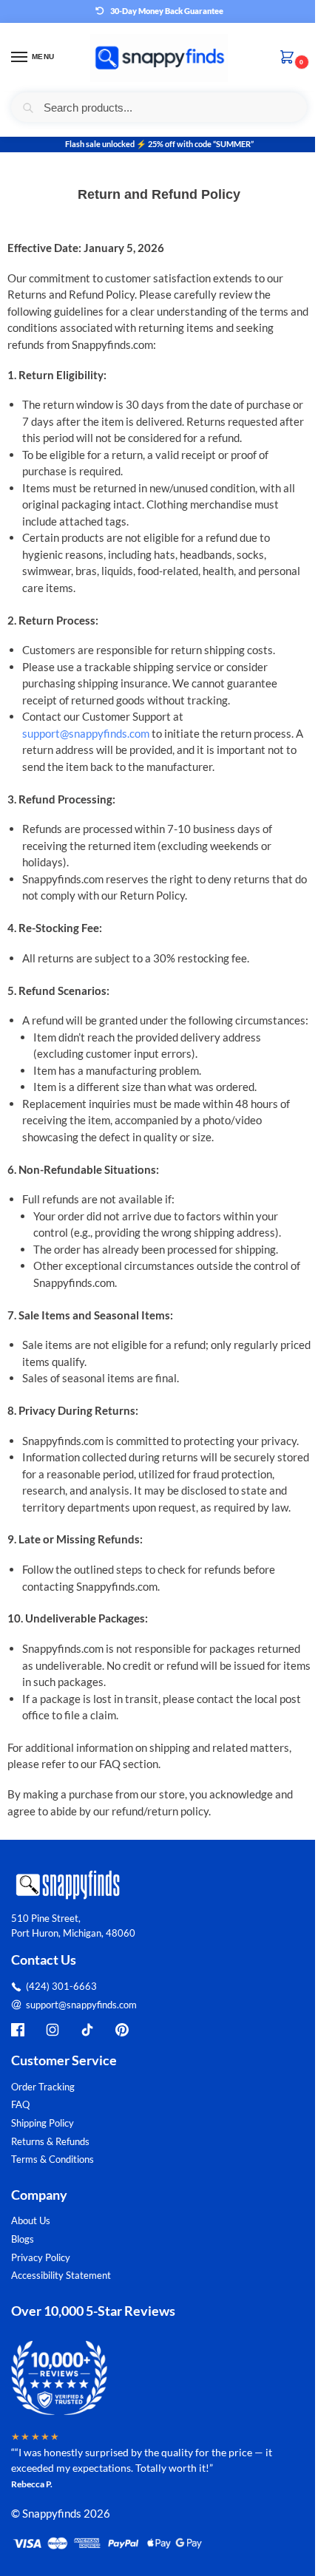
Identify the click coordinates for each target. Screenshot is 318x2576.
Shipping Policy (43, 2123)
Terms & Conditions (53, 2159)
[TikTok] (87, 2030)
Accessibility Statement (61, 2275)
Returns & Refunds (50, 2141)
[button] (290, 58)
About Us (31, 2220)
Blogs (23, 2239)
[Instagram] (53, 2030)
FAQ (20, 2104)
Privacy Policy (41, 2257)
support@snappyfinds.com (86, 733)
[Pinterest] (122, 2030)
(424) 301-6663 (61, 1986)
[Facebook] (18, 2030)
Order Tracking (43, 2087)
